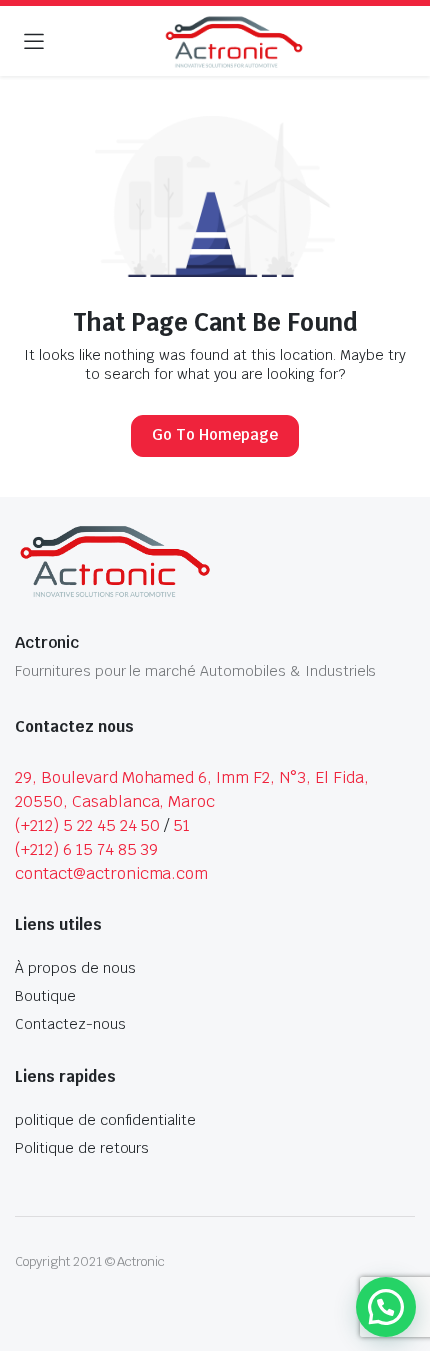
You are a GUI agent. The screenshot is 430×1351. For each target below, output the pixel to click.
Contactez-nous (70, 1024)
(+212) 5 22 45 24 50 (87, 825)
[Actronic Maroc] (234, 42)
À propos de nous (75, 968)
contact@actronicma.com (111, 873)
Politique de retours (82, 1148)
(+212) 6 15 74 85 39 (86, 849)
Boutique (45, 996)
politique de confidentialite (105, 1120)
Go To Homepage (215, 434)
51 (181, 825)
